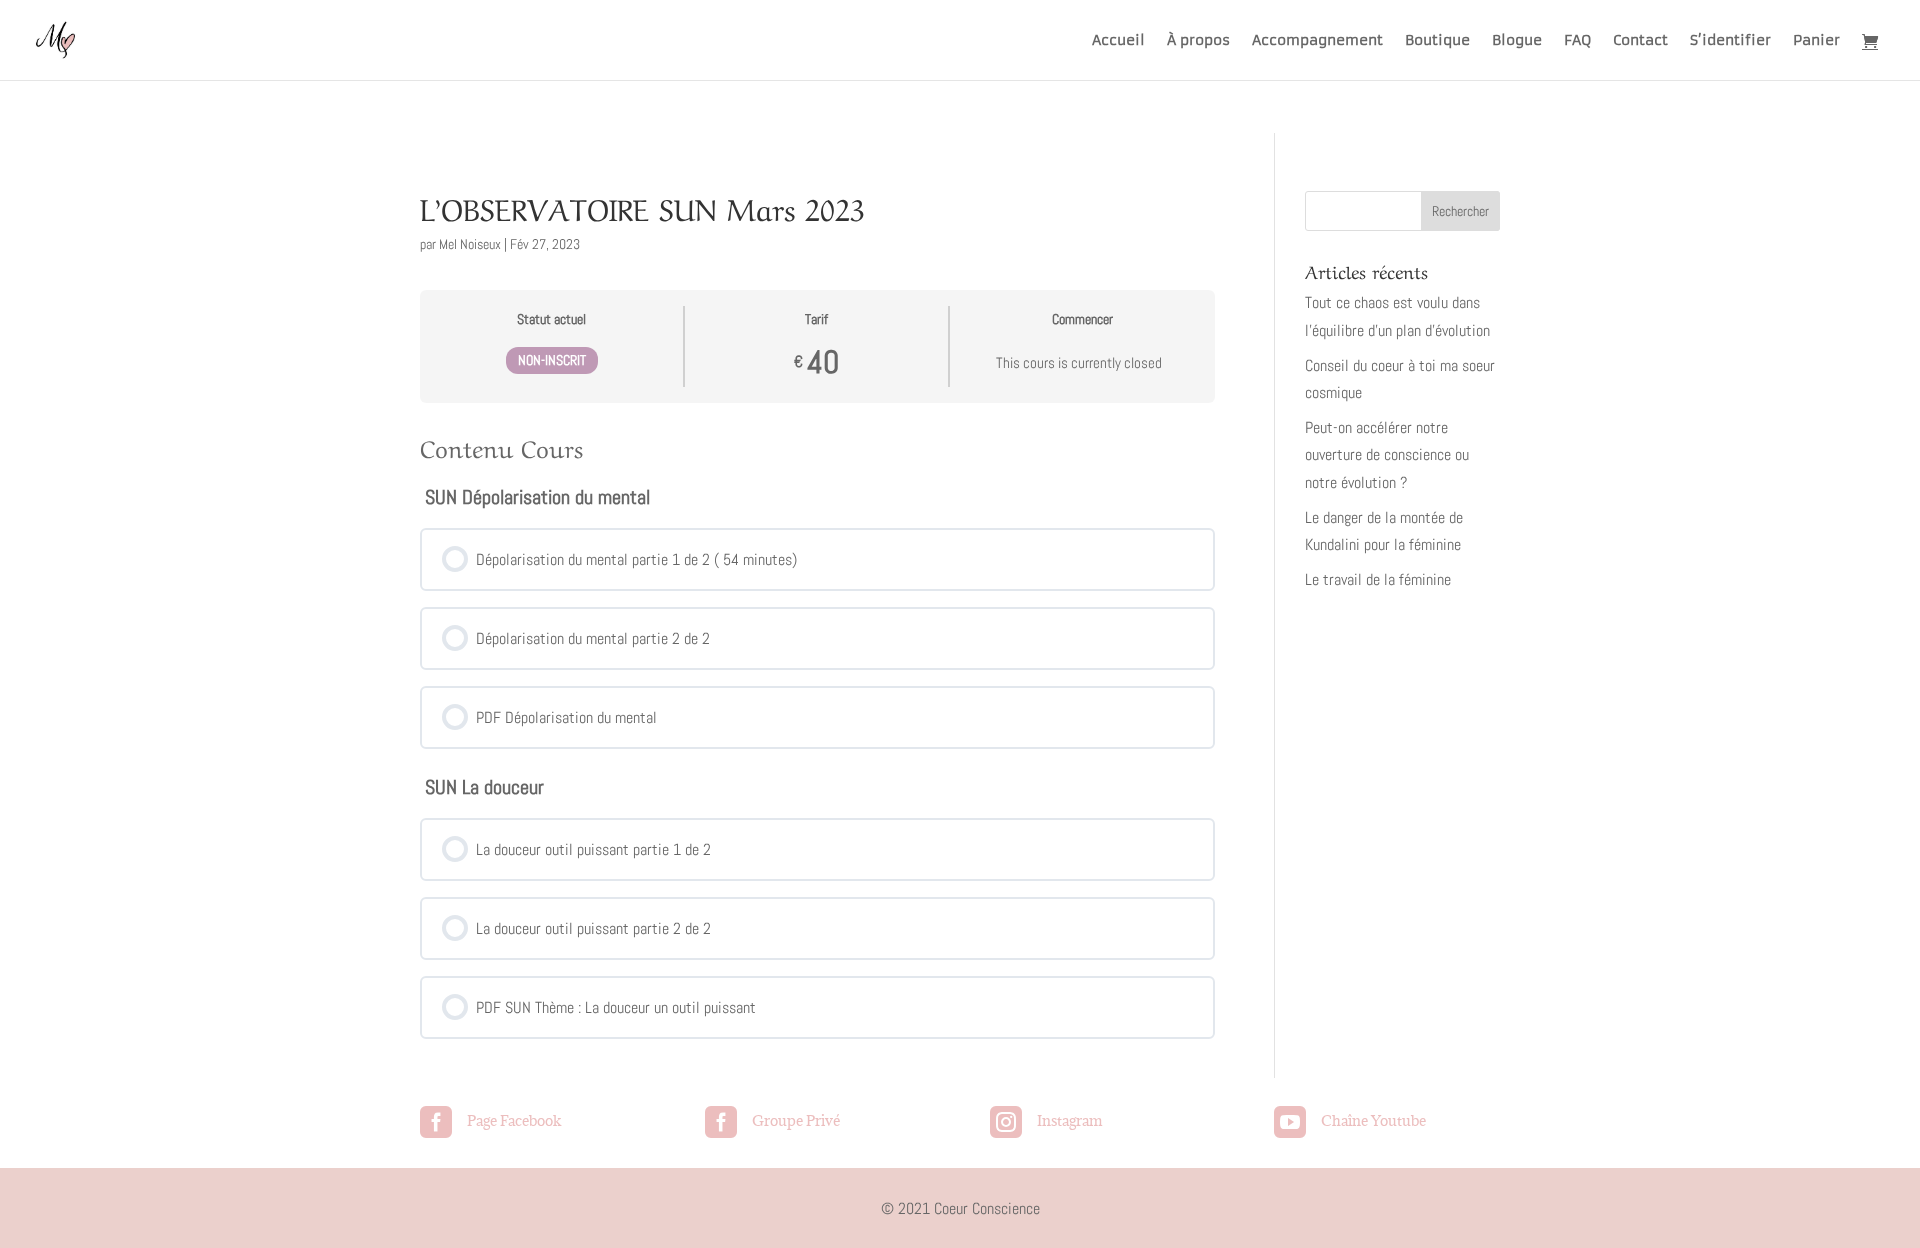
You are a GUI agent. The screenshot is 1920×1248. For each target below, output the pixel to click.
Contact (1640, 41)
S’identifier (1730, 41)
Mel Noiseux (470, 244)
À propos (1198, 41)
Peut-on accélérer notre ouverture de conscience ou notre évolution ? (1387, 454)
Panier (1816, 41)
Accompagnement (1317, 41)
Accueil (1118, 41)
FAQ (1577, 41)
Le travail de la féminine (1378, 579)
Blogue (1517, 41)
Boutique (1437, 41)
